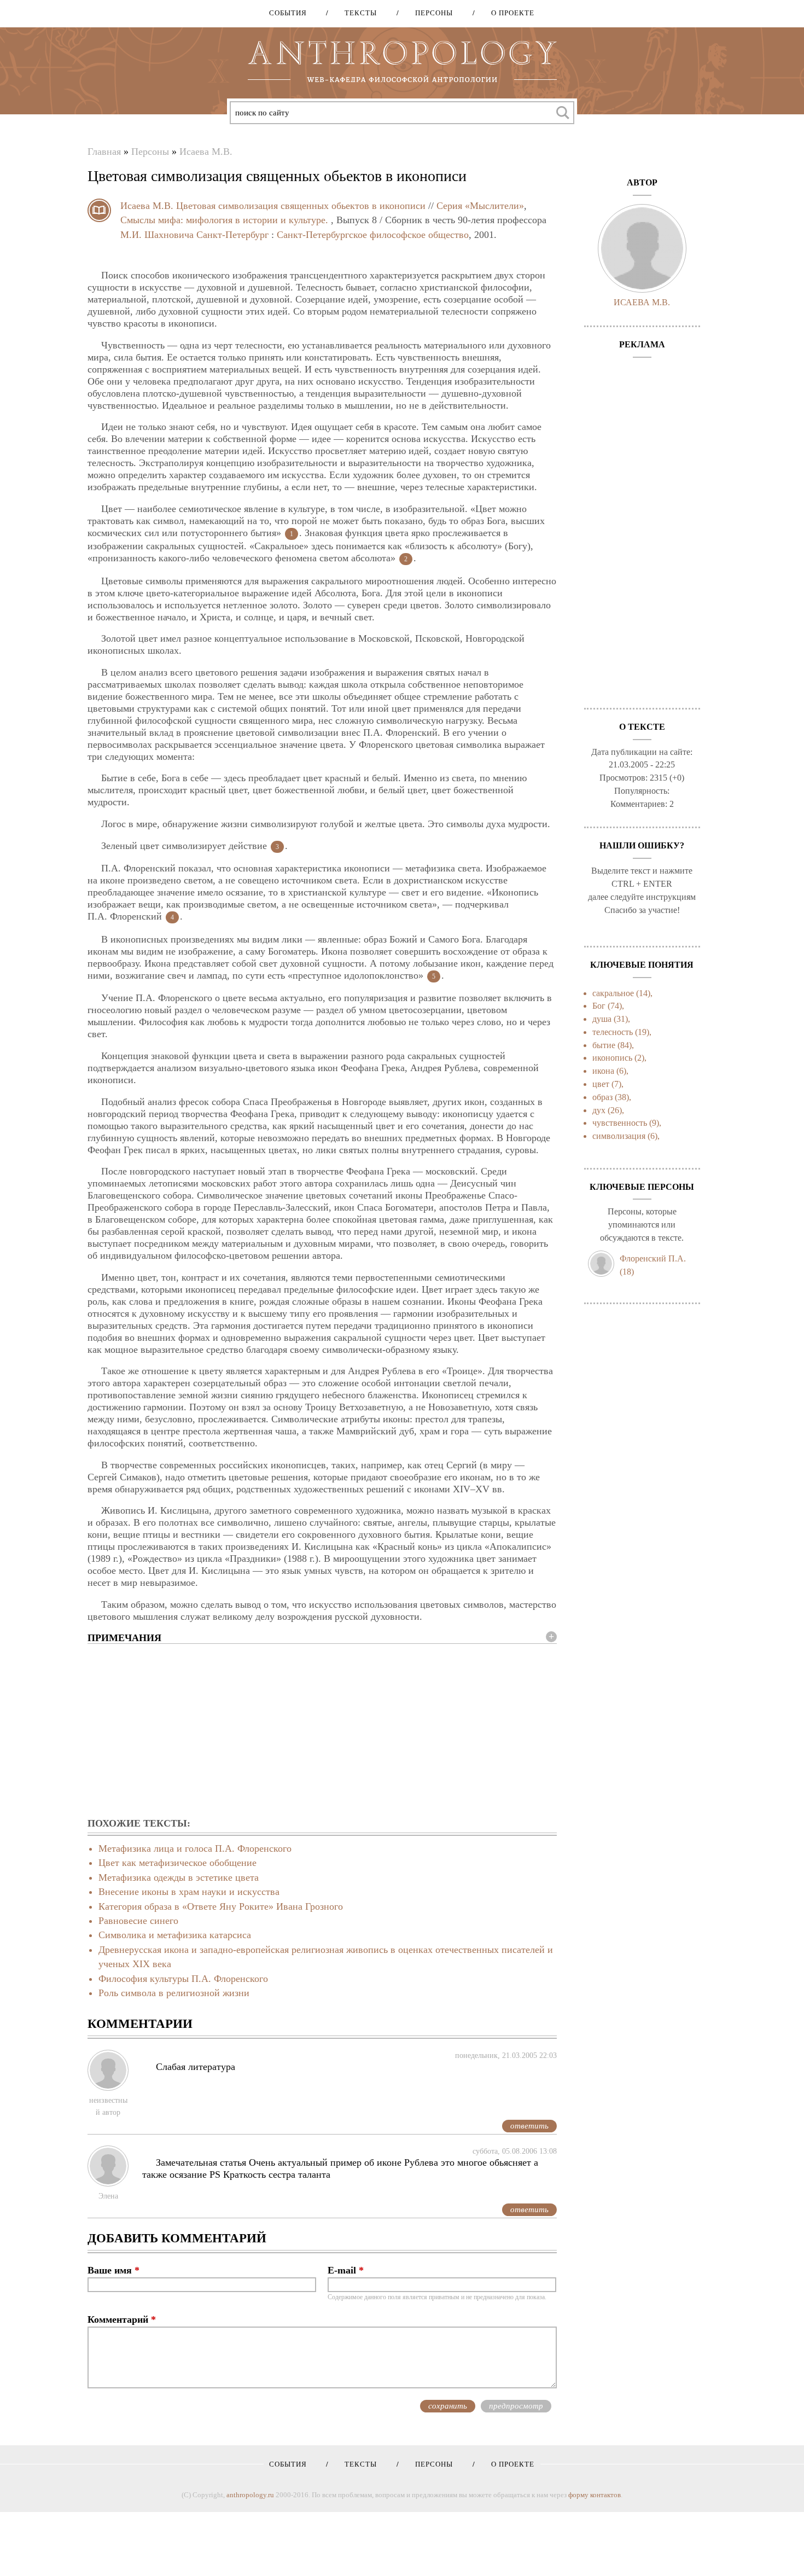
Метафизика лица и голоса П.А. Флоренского (195, 1848)
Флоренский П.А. (653, 1258)
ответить (529, 2126)
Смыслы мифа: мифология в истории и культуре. (224, 220)
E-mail (346, 2270)
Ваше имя (113, 2270)
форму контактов (595, 2495)
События (288, 13)
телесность (613, 1032)
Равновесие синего (138, 1921)
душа (602, 1019)
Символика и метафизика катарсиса (175, 1935)
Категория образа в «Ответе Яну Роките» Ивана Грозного (221, 1906)
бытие (604, 1045)
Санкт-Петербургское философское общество (373, 235)
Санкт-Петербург (232, 235)
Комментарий (122, 2319)
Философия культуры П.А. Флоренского (183, 1979)
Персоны (430, 13)
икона (603, 1071)
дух (599, 1110)
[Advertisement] (322, 1731)
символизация (619, 1136)
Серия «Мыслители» (480, 206)
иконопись (612, 1058)
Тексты (357, 13)
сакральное (613, 993)
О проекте (509, 13)
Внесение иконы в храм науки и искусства (189, 1892)
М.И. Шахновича (157, 235)
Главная (104, 152)
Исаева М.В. (206, 152)
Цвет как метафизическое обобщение (177, 1863)
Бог (599, 1006)
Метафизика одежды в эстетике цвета (179, 1877)
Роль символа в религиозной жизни (174, 1993)
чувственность (620, 1123)
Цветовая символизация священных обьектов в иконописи (301, 206)
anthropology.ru (250, 2495)
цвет (601, 1084)
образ (602, 1097)
